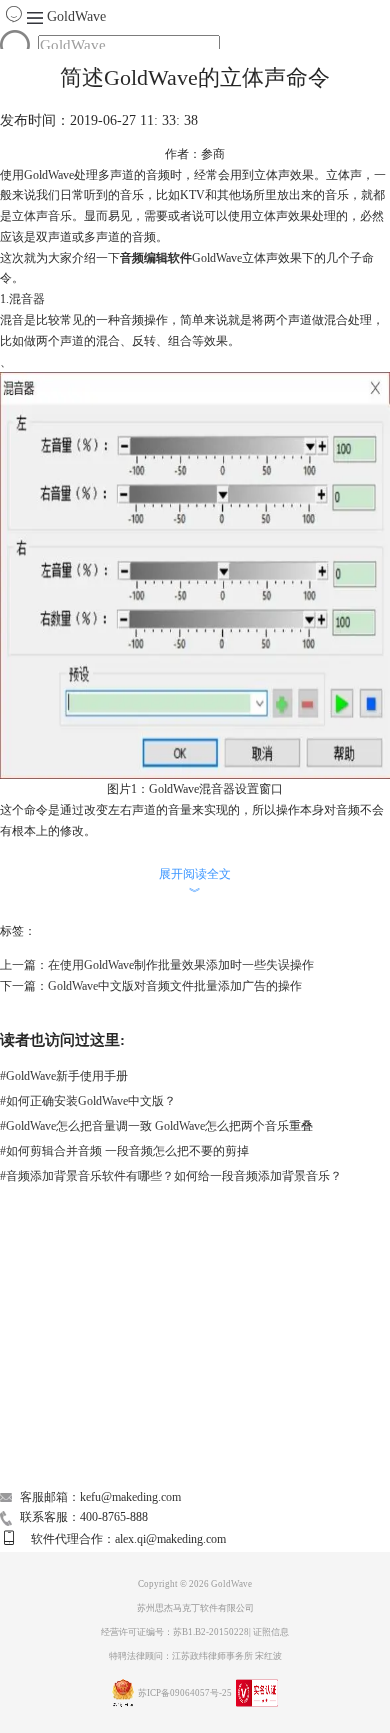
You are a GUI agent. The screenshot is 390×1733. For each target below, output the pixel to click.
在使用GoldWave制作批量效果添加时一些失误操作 (181, 965)
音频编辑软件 (156, 258)
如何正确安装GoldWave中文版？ (88, 1101)
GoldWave (76, 16)
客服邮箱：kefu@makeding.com (100, 1497)
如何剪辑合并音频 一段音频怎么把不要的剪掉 (124, 1151)
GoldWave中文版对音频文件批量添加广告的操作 (175, 986)
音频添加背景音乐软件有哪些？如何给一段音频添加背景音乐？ (171, 1176)
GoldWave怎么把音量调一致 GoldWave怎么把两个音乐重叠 (156, 1126)
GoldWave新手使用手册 (64, 1076)
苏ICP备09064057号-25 (185, 1693)
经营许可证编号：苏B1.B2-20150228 (175, 1632)
